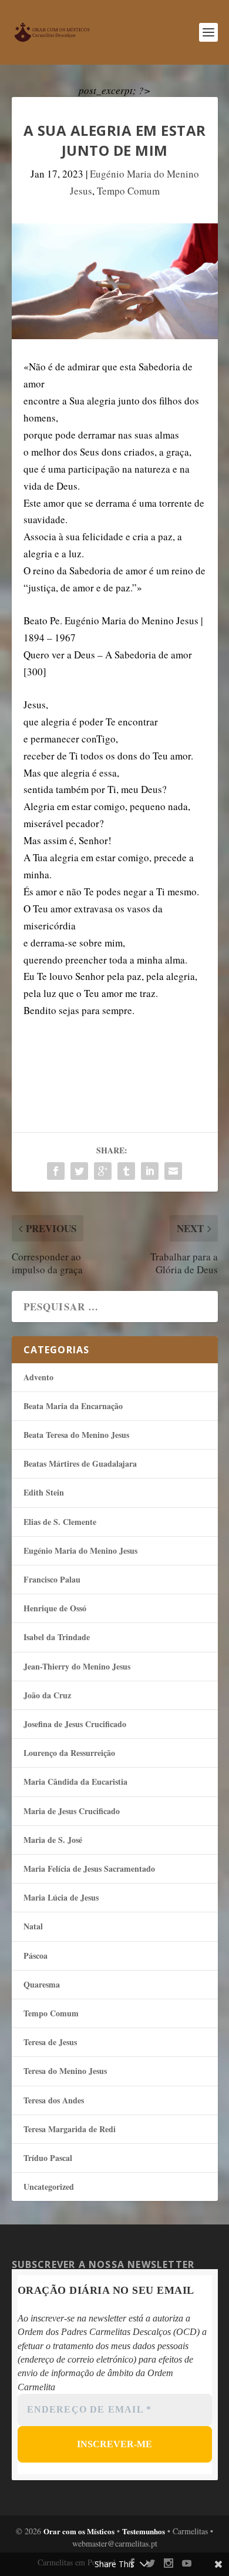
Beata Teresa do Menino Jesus (76, 1435)
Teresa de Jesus (50, 2042)
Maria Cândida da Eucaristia (75, 1782)
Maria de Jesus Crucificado (72, 1811)
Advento (38, 1377)
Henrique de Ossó (55, 1608)
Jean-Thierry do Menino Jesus (77, 1666)
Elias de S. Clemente (60, 1522)
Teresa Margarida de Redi (70, 2129)
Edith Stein (44, 1492)
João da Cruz (47, 1695)
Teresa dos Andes (54, 2100)
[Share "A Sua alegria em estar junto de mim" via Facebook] (56, 1171)
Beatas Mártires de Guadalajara (80, 1463)
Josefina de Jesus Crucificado (75, 1724)
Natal (33, 1926)
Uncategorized (49, 2187)
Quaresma (42, 1984)
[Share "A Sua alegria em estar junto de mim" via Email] (173, 1171)
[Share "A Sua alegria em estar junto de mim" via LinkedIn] (150, 1171)
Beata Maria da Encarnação (73, 1406)
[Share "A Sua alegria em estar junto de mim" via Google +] (103, 1171)
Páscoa (36, 1956)
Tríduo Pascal (48, 2158)
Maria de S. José (53, 1840)
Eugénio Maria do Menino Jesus (80, 1550)
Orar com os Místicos (79, 2531)
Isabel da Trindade (57, 1637)
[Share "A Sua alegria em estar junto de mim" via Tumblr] (126, 1171)
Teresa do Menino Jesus (65, 2071)
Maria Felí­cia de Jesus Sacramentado (89, 1869)
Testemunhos (144, 2531)
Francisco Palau (52, 1579)
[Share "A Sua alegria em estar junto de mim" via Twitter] (79, 1171)
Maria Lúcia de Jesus (61, 1897)
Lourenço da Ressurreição (69, 1753)
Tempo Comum (128, 191)
